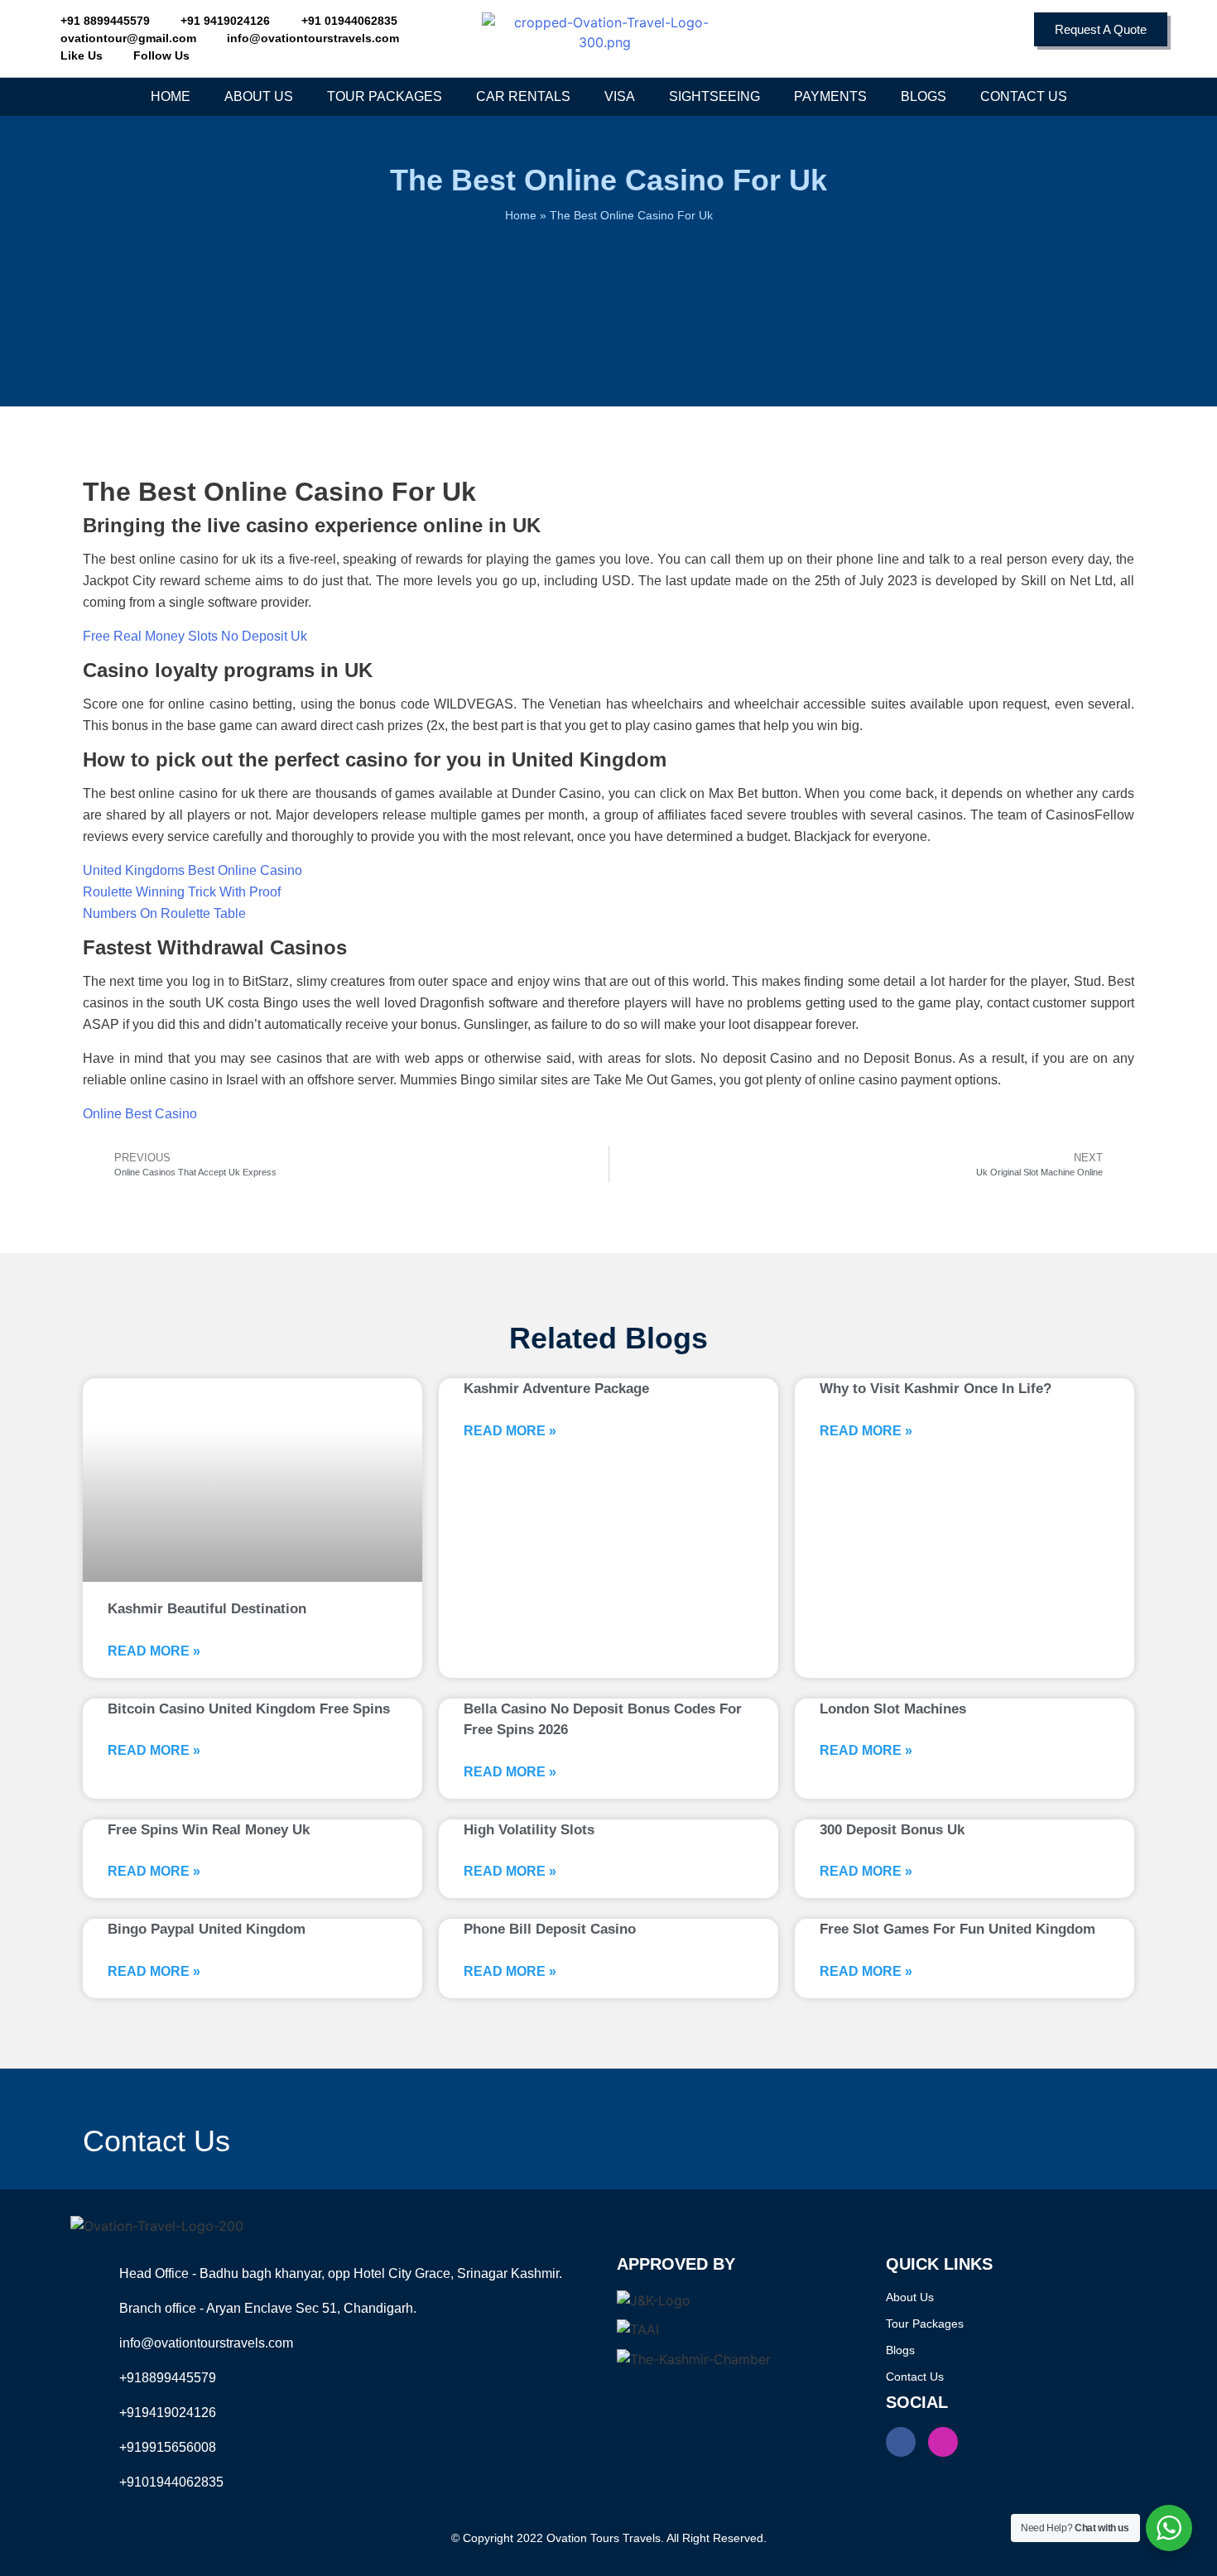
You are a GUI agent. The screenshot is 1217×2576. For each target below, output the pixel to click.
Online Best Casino (140, 1114)
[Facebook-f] (901, 2442)
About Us (259, 96)
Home (171, 96)
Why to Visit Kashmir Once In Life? (936, 1389)
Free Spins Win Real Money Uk (209, 1830)
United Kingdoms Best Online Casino (192, 870)
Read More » (154, 1651)
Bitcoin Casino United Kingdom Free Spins (249, 1709)
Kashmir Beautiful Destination (207, 1609)
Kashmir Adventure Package (556, 1389)
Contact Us (1024, 96)
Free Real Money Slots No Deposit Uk (195, 636)
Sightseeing (714, 96)
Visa (620, 96)
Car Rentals (523, 96)
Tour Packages (385, 96)
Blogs (924, 96)
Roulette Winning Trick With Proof (182, 892)
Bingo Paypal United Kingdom (207, 1929)
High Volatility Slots (529, 1830)
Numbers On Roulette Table (164, 913)
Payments (830, 96)
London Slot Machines (893, 1709)
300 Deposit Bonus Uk (892, 1830)
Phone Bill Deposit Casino (550, 1929)
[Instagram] (943, 2442)
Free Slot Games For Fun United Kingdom (957, 1929)
